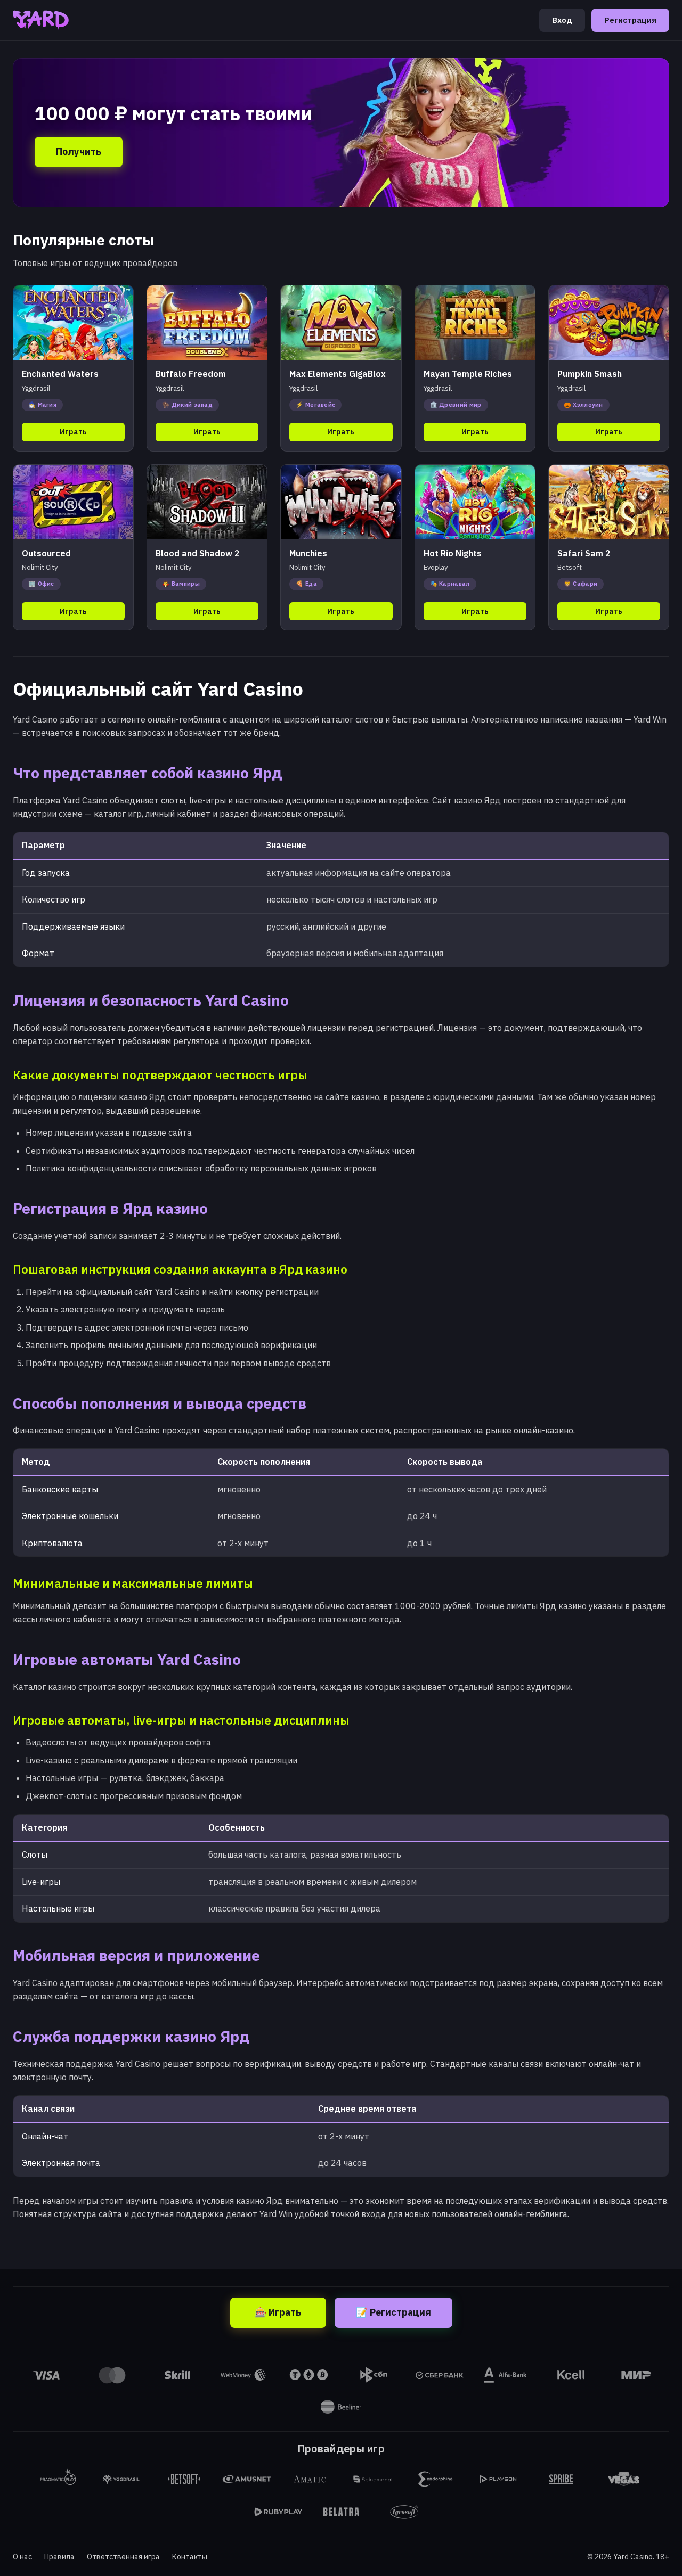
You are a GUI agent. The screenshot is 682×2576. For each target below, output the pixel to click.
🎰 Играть (278, 2312)
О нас (22, 2557)
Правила (59, 2557)
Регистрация (630, 20)
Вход (562, 20)
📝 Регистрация (393, 2312)
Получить (79, 151)
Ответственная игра (123, 2557)
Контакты (190, 2557)
